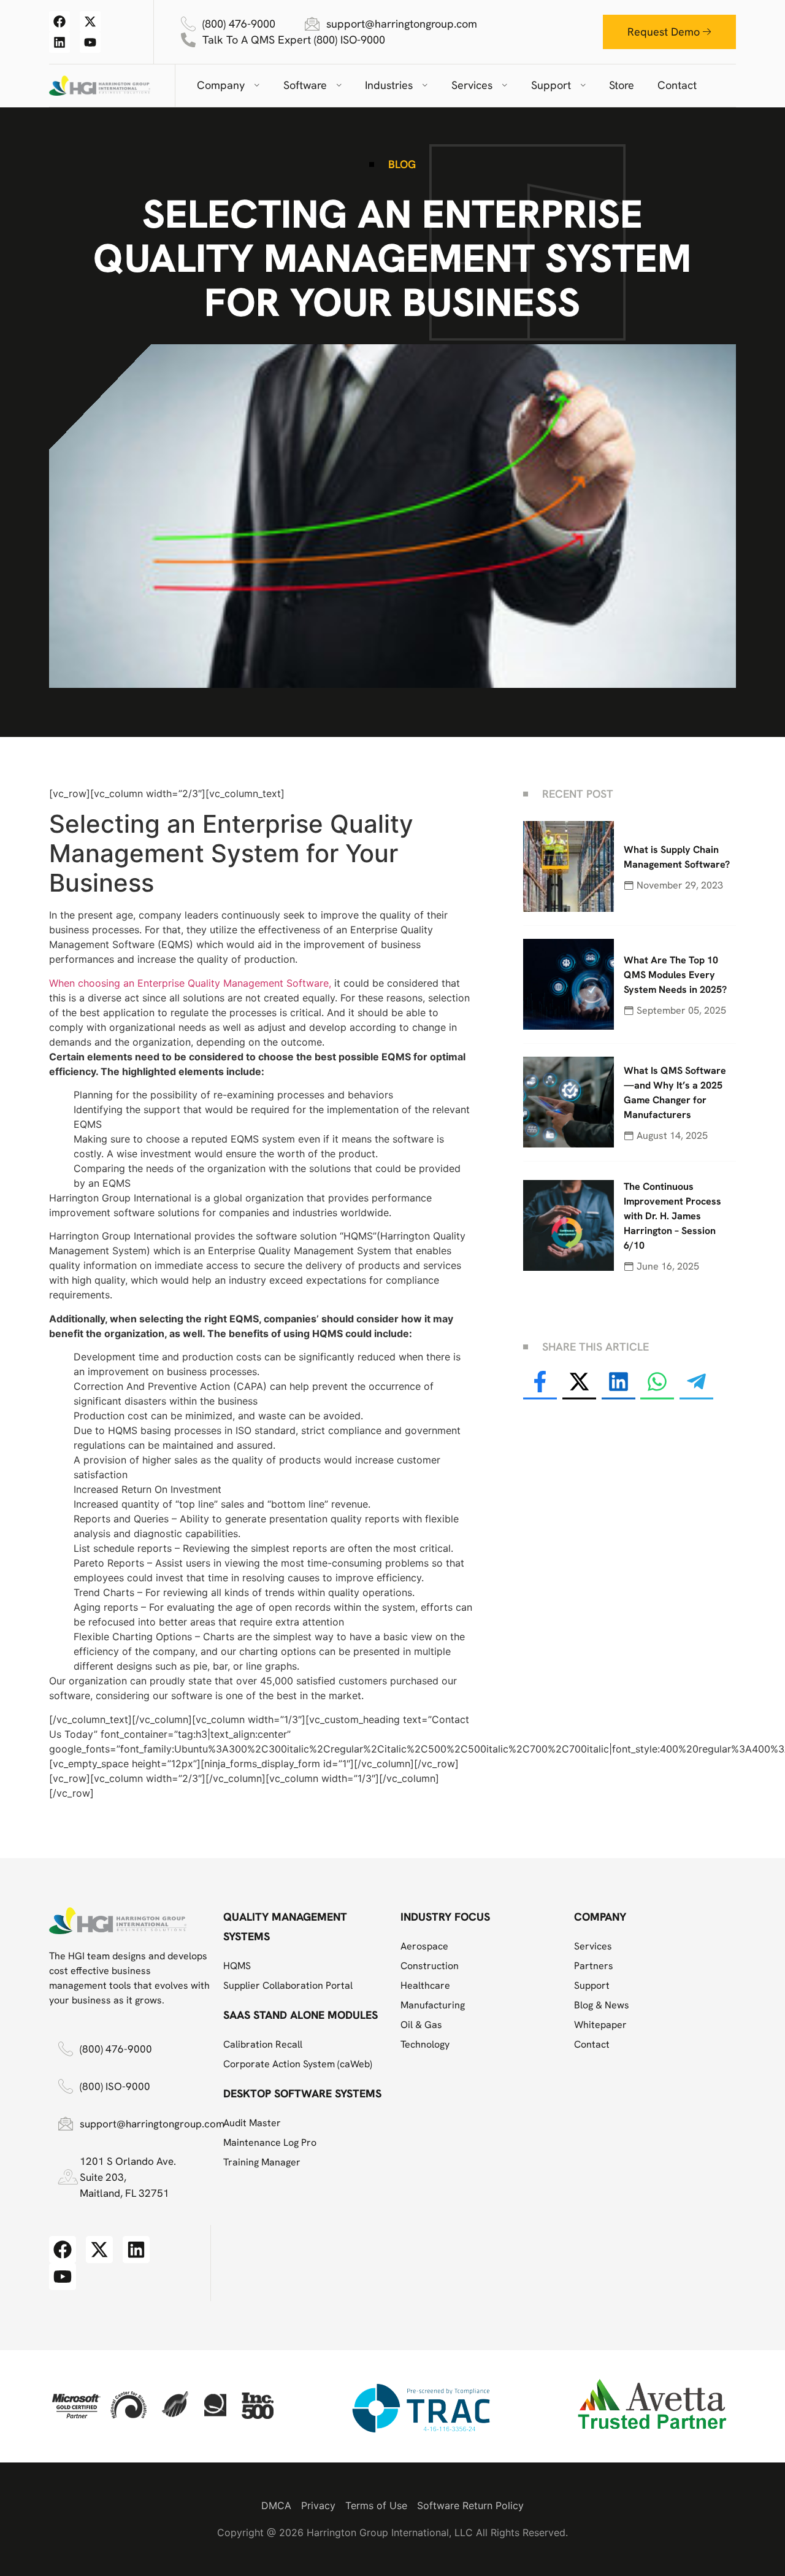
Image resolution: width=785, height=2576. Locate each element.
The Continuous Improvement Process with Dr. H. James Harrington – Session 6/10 (672, 1216)
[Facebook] (59, 21)
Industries (389, 85)
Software (305, 85)
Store (622, 85)
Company (221, 85)
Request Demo (664, 32)
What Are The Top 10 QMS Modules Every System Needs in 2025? (675, 975)
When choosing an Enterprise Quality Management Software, (190, 983)
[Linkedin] (59, 42)
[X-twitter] (90, 21)
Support (551, 85)
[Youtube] (90, 42)
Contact (677, 85)
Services (472, 85)
